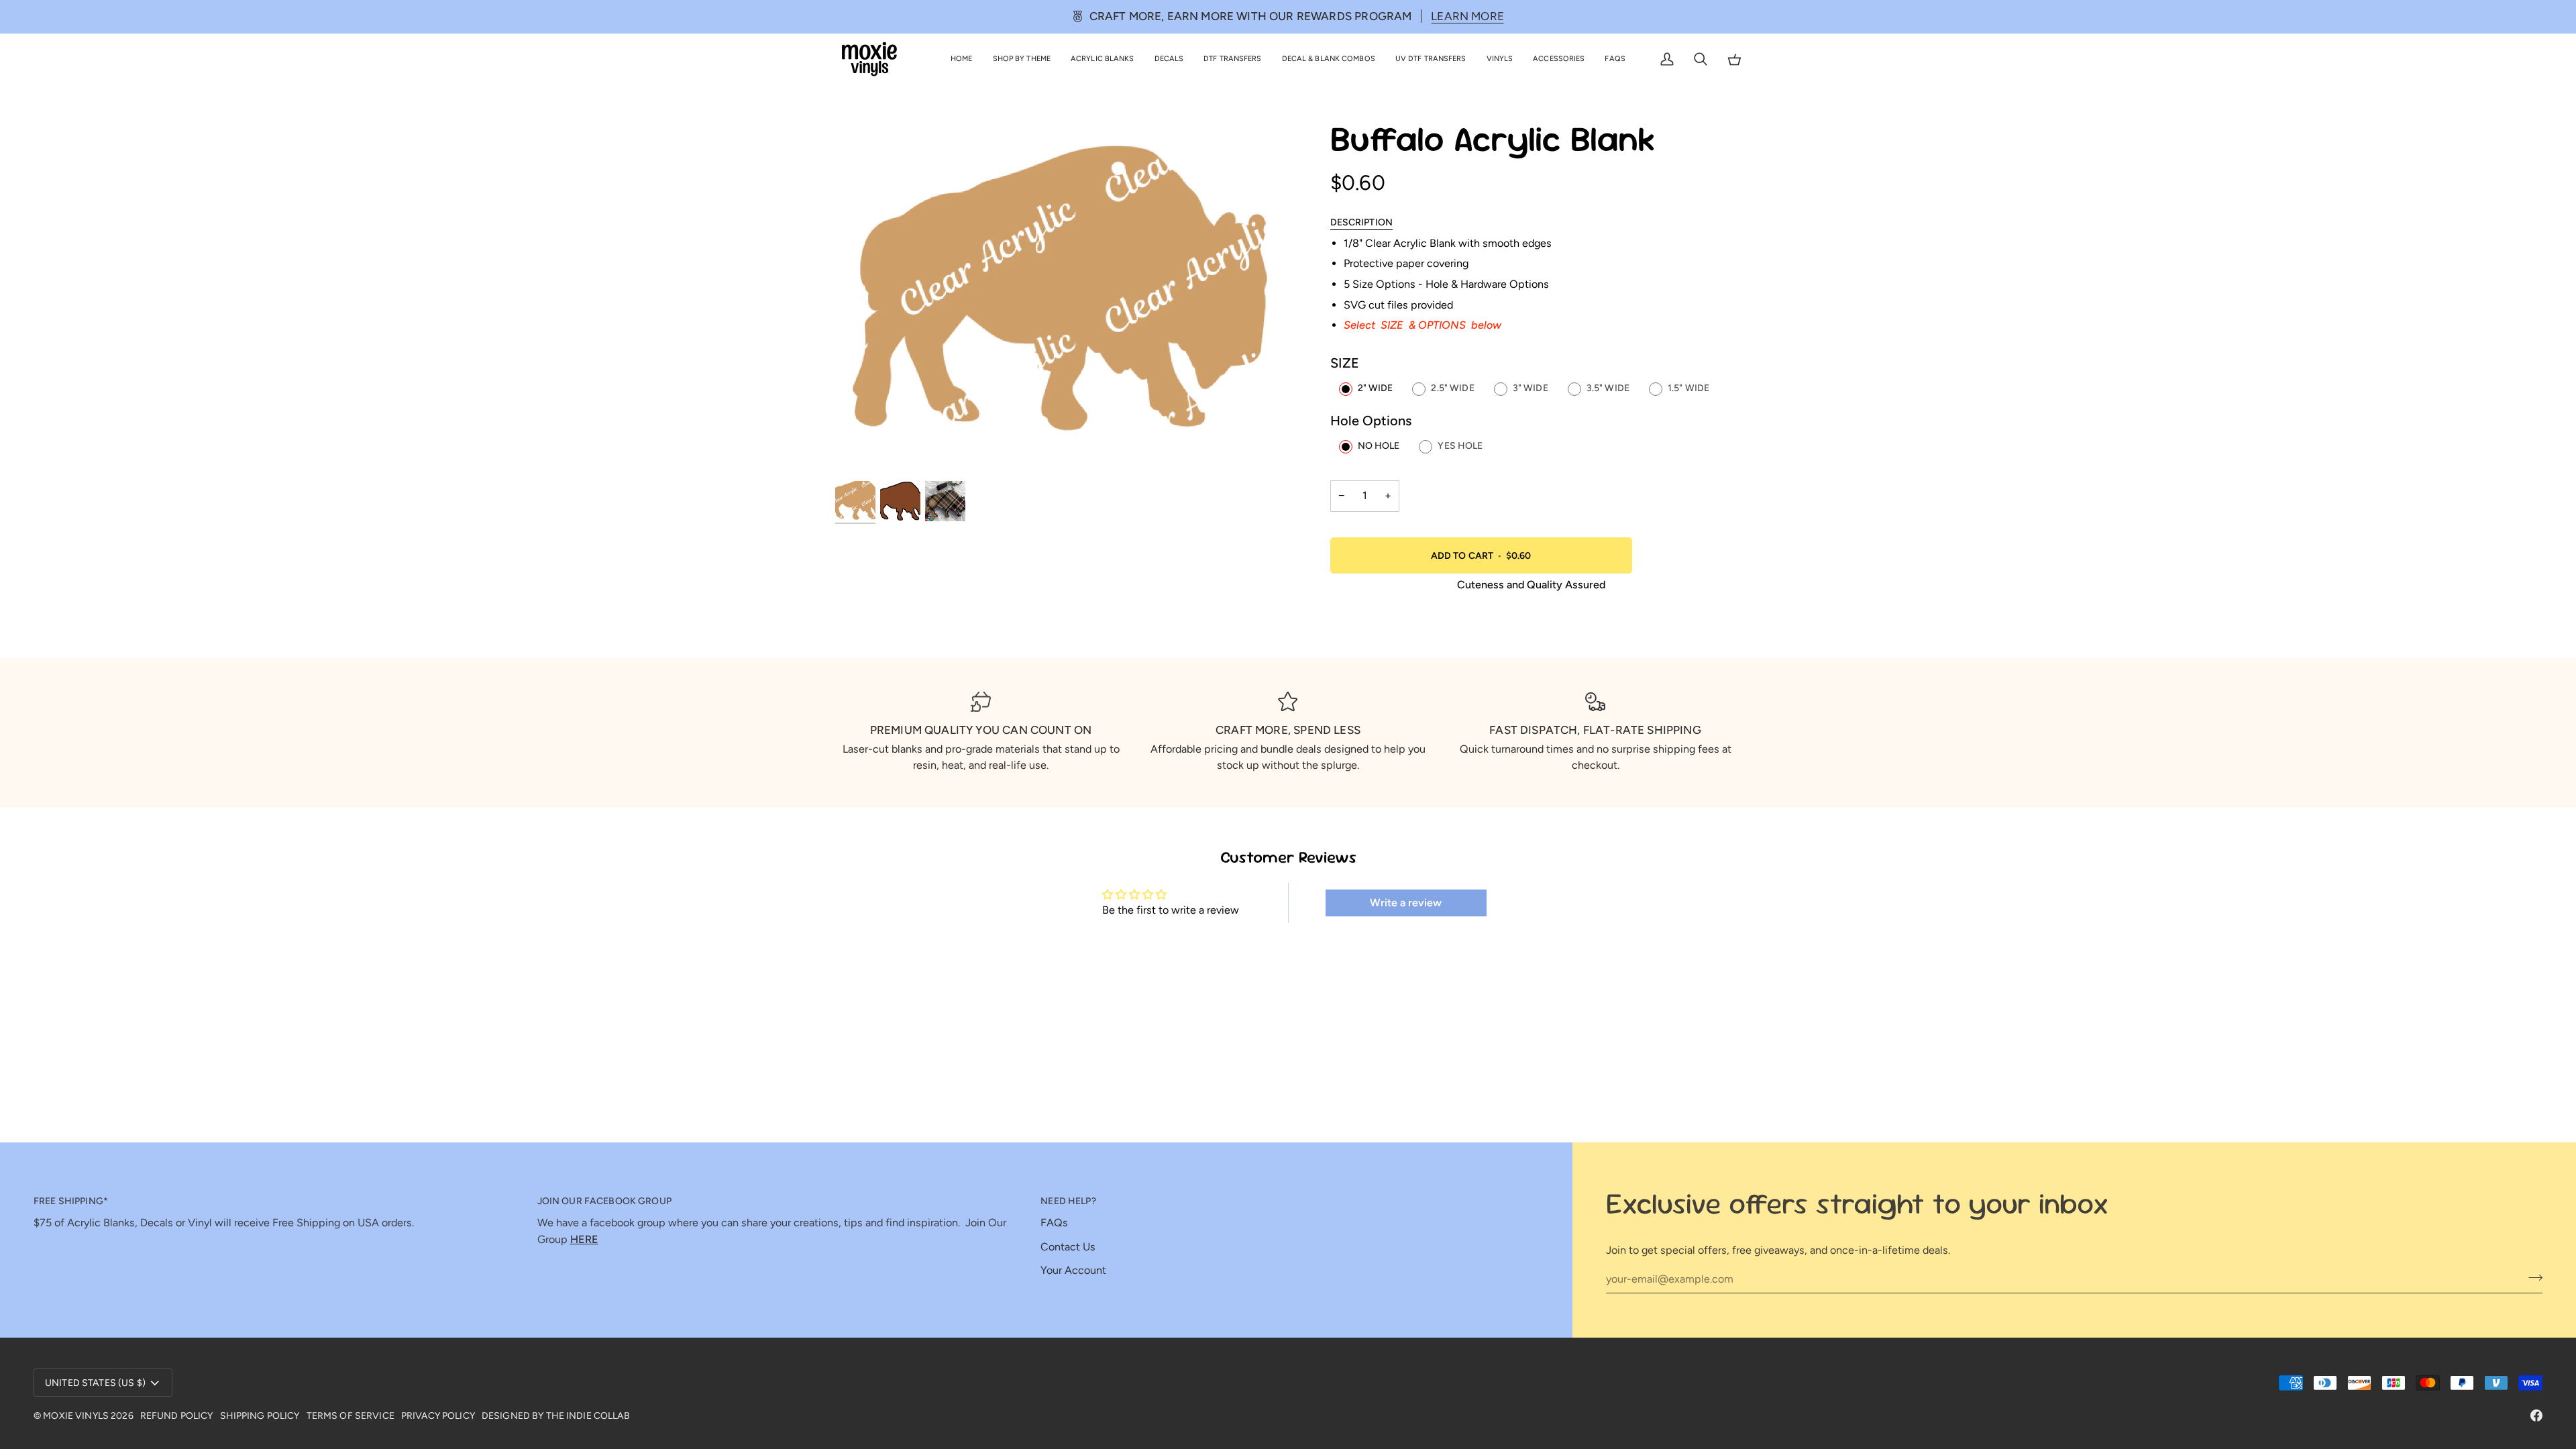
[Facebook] (2536, 1415)
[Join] (2531, 1277)
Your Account (1073, 1270)
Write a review (1406, 903)
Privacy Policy (438, 1416)
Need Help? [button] (1068, 1201)
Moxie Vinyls (76, 1416)
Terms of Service (351, 1416)
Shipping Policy (260, 1416)
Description (1362, 222)
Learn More (1467, 16)
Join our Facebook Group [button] (604, 1201)
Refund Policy (177, 1416)
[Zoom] (860, 454)
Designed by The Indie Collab (556, 1416)
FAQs (1054, 1223)
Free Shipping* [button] (71, 1201)
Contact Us (1068, 1247)
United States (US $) (95, 1383)
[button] (1022, 59)
